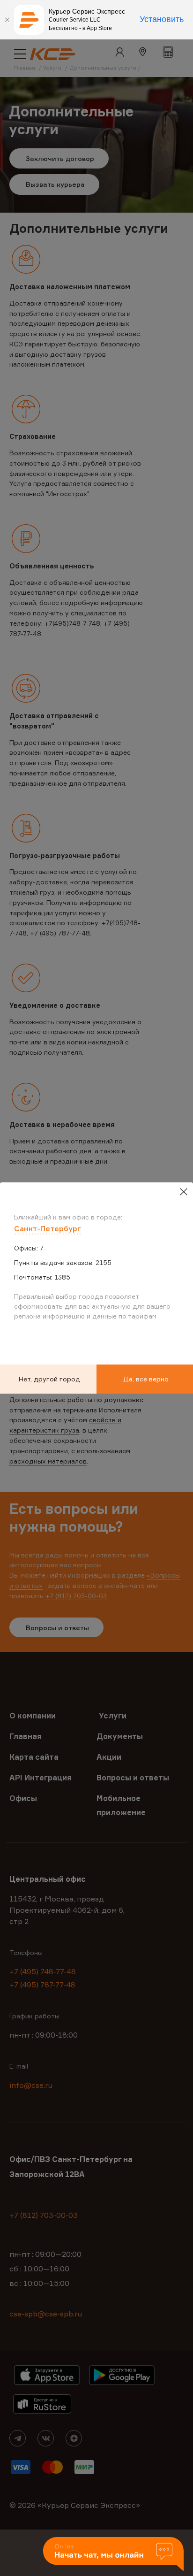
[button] (113, 2555)
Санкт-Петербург (48, 1228)
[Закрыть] (7, 20)
